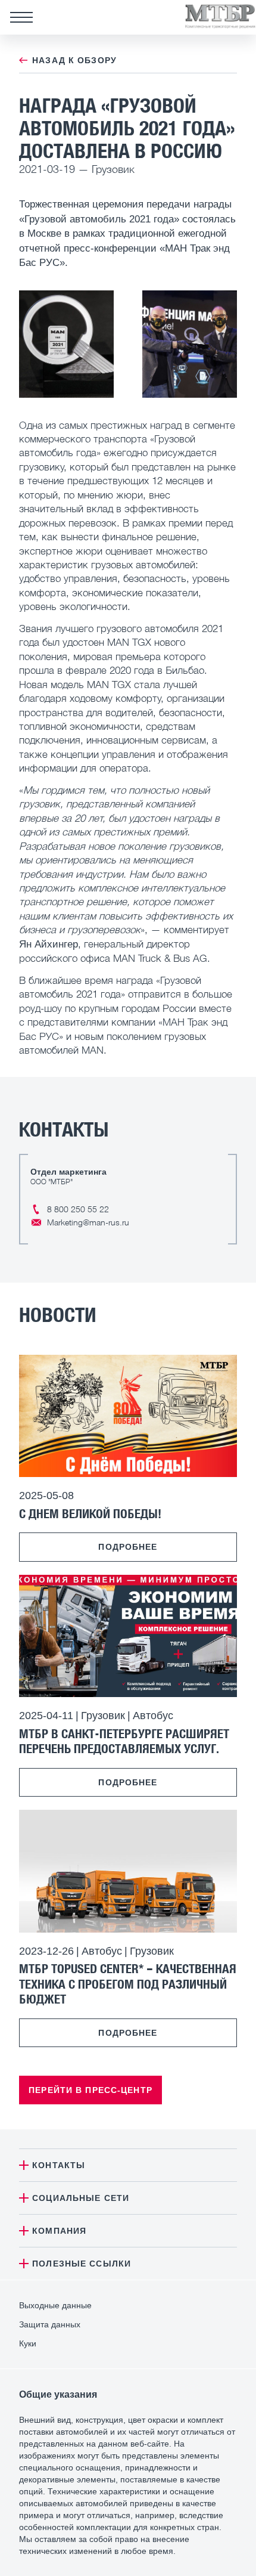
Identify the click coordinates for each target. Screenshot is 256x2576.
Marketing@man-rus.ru (88, 1222)
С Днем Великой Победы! (90, 1513)
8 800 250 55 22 (78, 1209)
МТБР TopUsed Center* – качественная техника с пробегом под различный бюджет (128, 1983)
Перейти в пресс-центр (90, 2090)
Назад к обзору (74, 60)
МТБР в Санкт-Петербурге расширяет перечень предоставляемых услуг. (124, 1741)
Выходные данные (55, 2305)
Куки (28, 2343)
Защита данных (50, 2324)
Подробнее (128, 1547)
